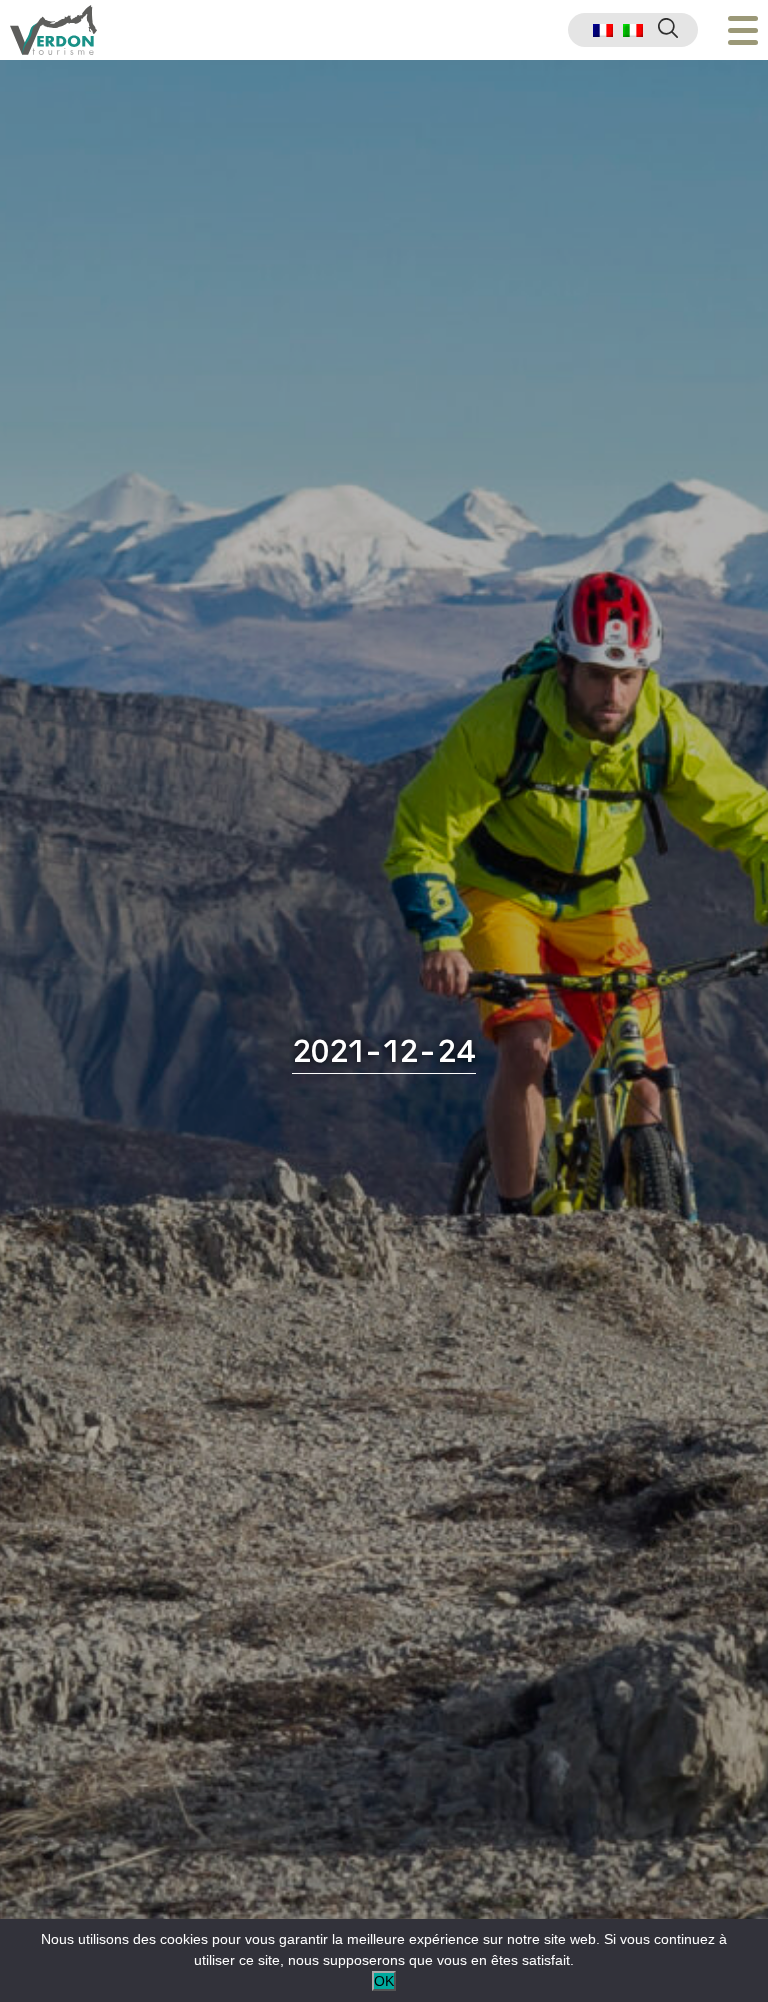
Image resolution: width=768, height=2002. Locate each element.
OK (384, 1981)
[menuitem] (603, 30)
